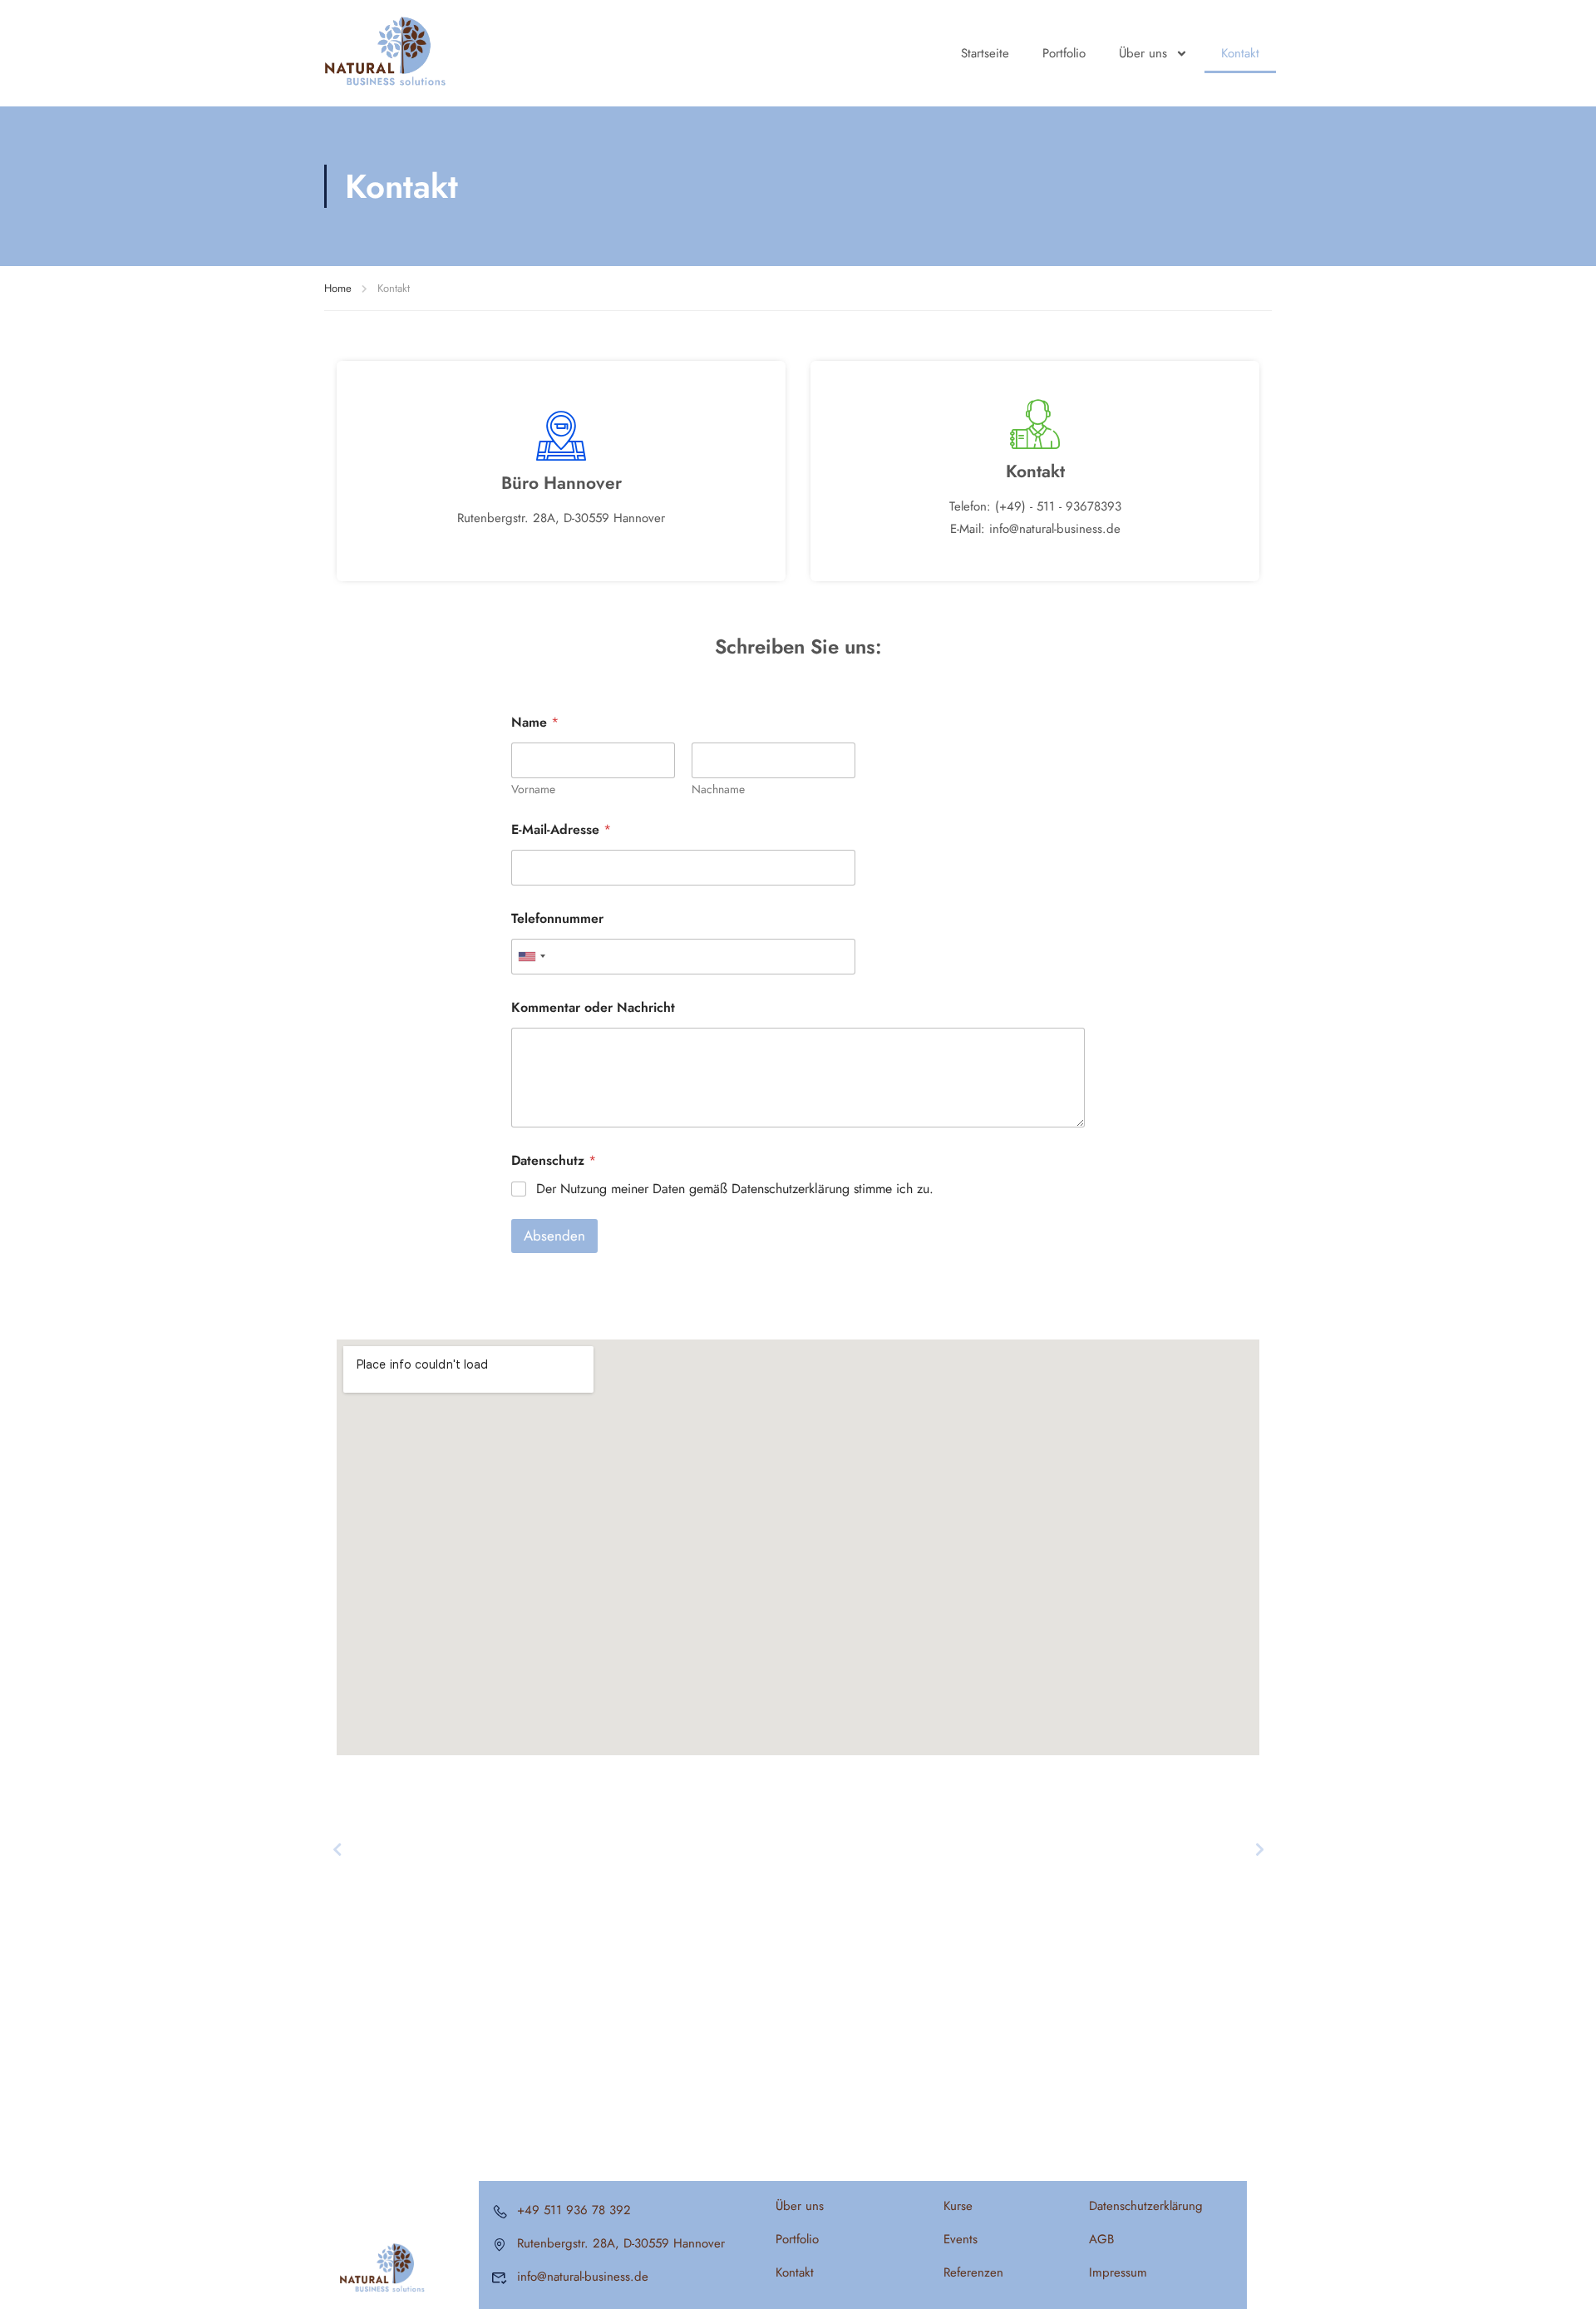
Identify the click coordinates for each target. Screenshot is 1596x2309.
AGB (1101, 2239)
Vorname (533, 789)
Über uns (1143, 53)
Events (961, 2239)
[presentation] (337, 1849)
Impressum (1118, 2272)
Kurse (958, 2206)
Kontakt (1240, 53)
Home (338, 288)
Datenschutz (554, 1160)
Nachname (718, 789)
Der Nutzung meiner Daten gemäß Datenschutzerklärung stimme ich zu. (735, 1189)
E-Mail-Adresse (561, 829)
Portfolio (1064, 53)
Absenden (554, 1236)
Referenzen (973, 2272)
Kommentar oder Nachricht (593, 1007)
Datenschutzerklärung (1146, 2206)
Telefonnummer (557, 918)
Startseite (985, 53)
